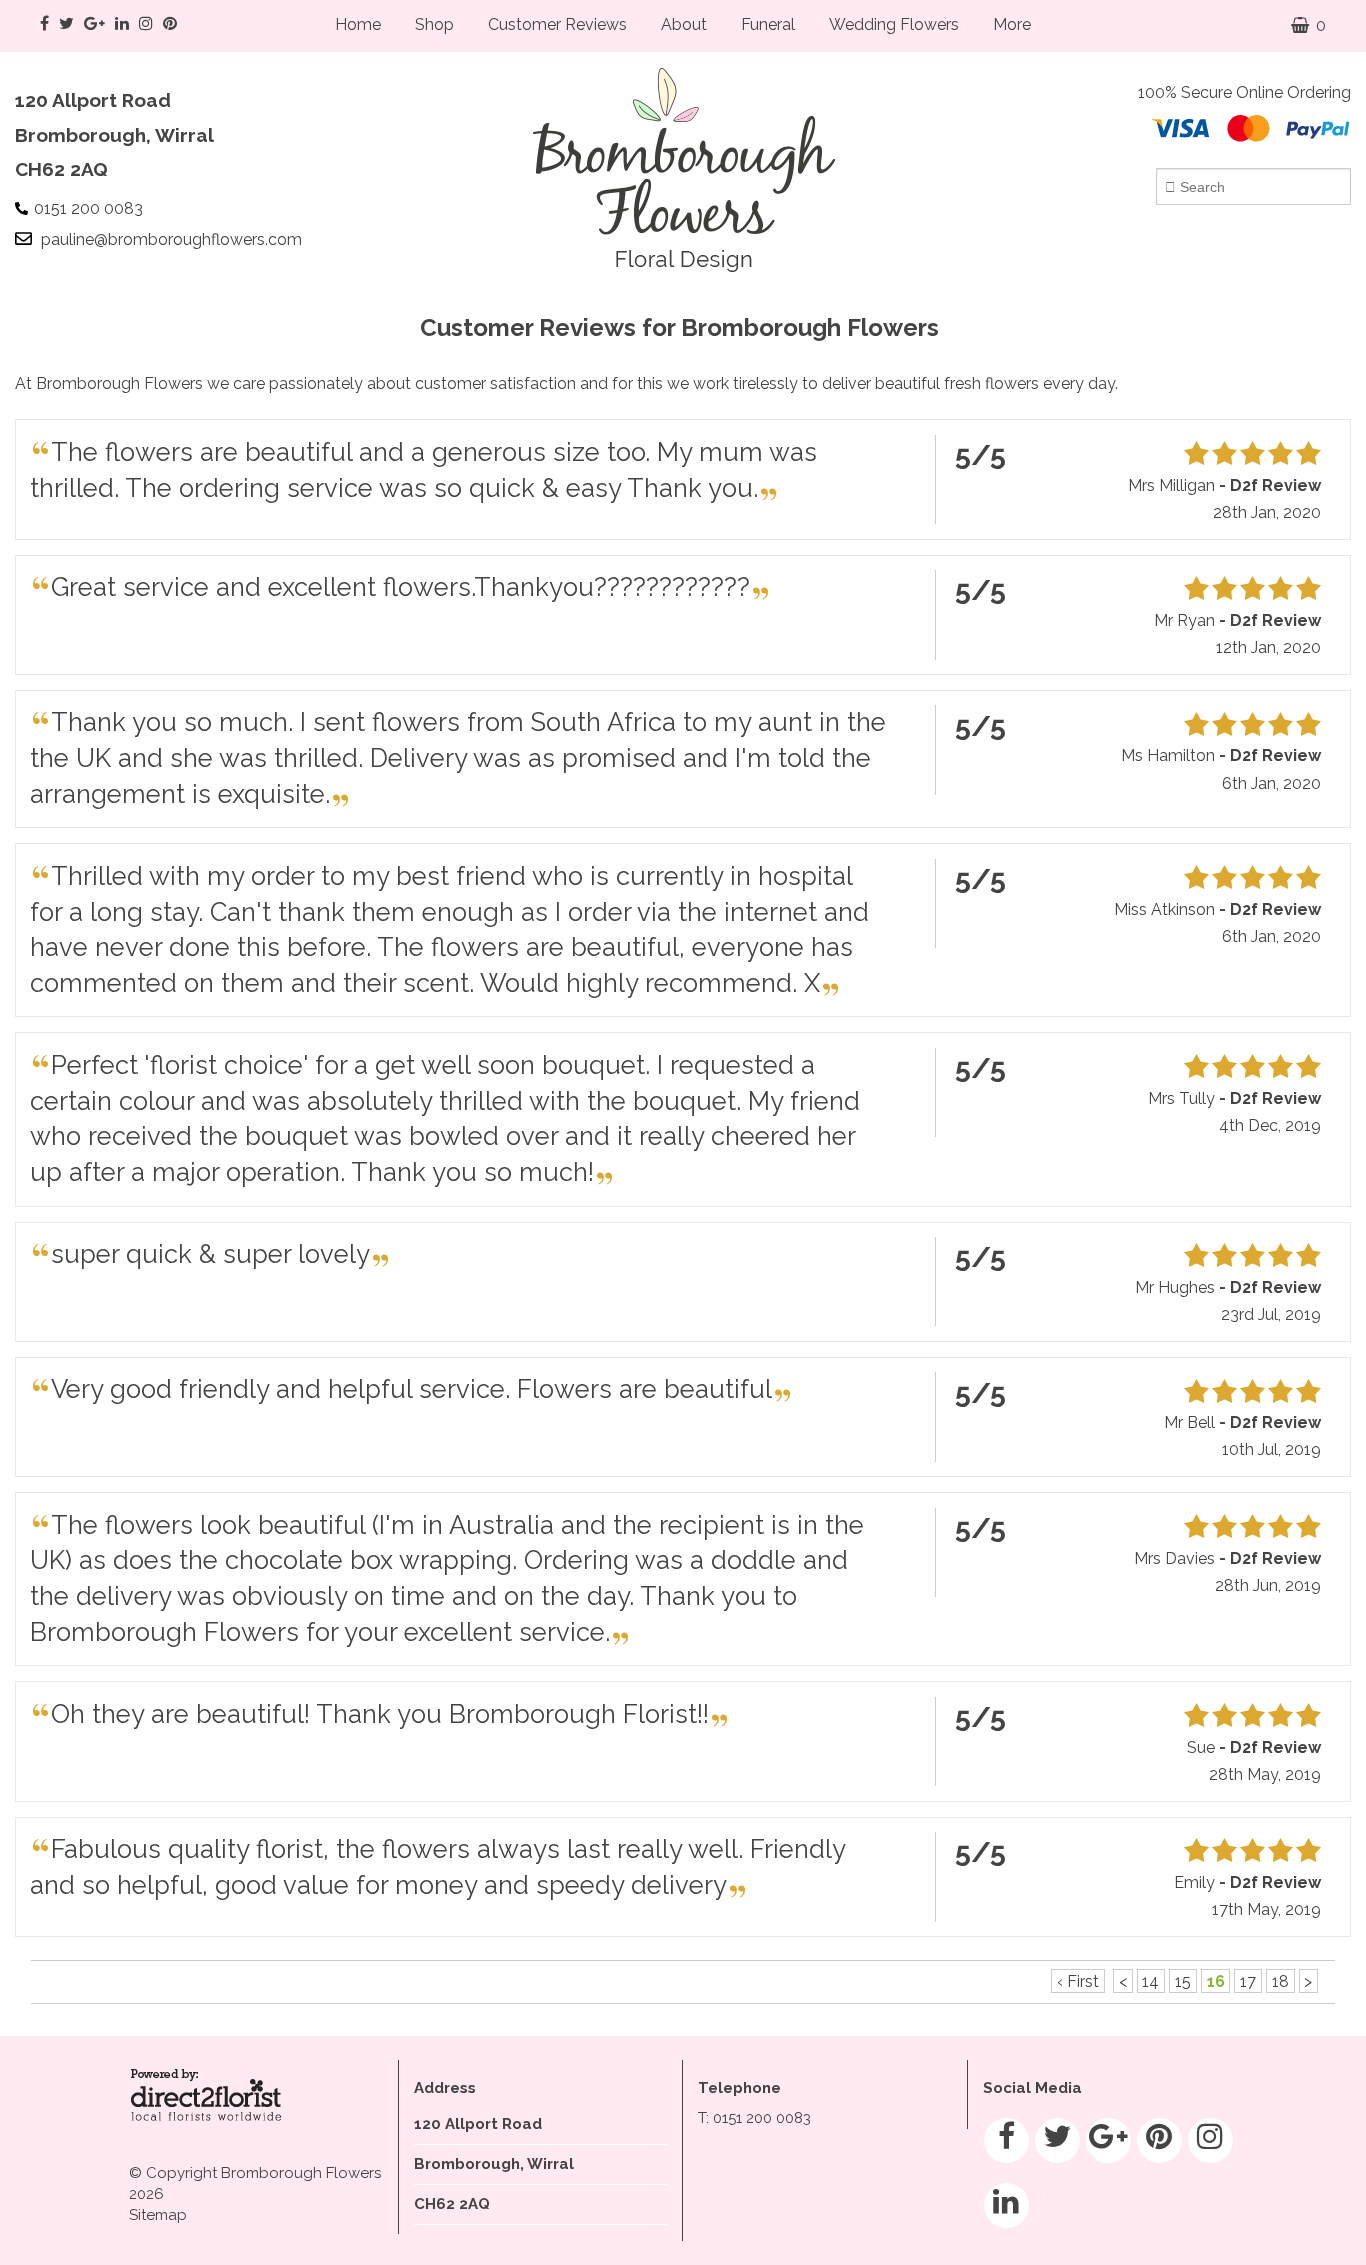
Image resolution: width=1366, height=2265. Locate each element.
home (358, 24)
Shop (434, 24)
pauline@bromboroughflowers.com (171, 239)
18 (1280, 1981)
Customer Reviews (557, 24)
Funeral (768, 24)
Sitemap (158, 2215)
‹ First (1078, 1981)
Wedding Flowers (894, 24)
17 (1248, 1981)
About (684, 24)
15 (1183, 1981)
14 (1150, 1981)
